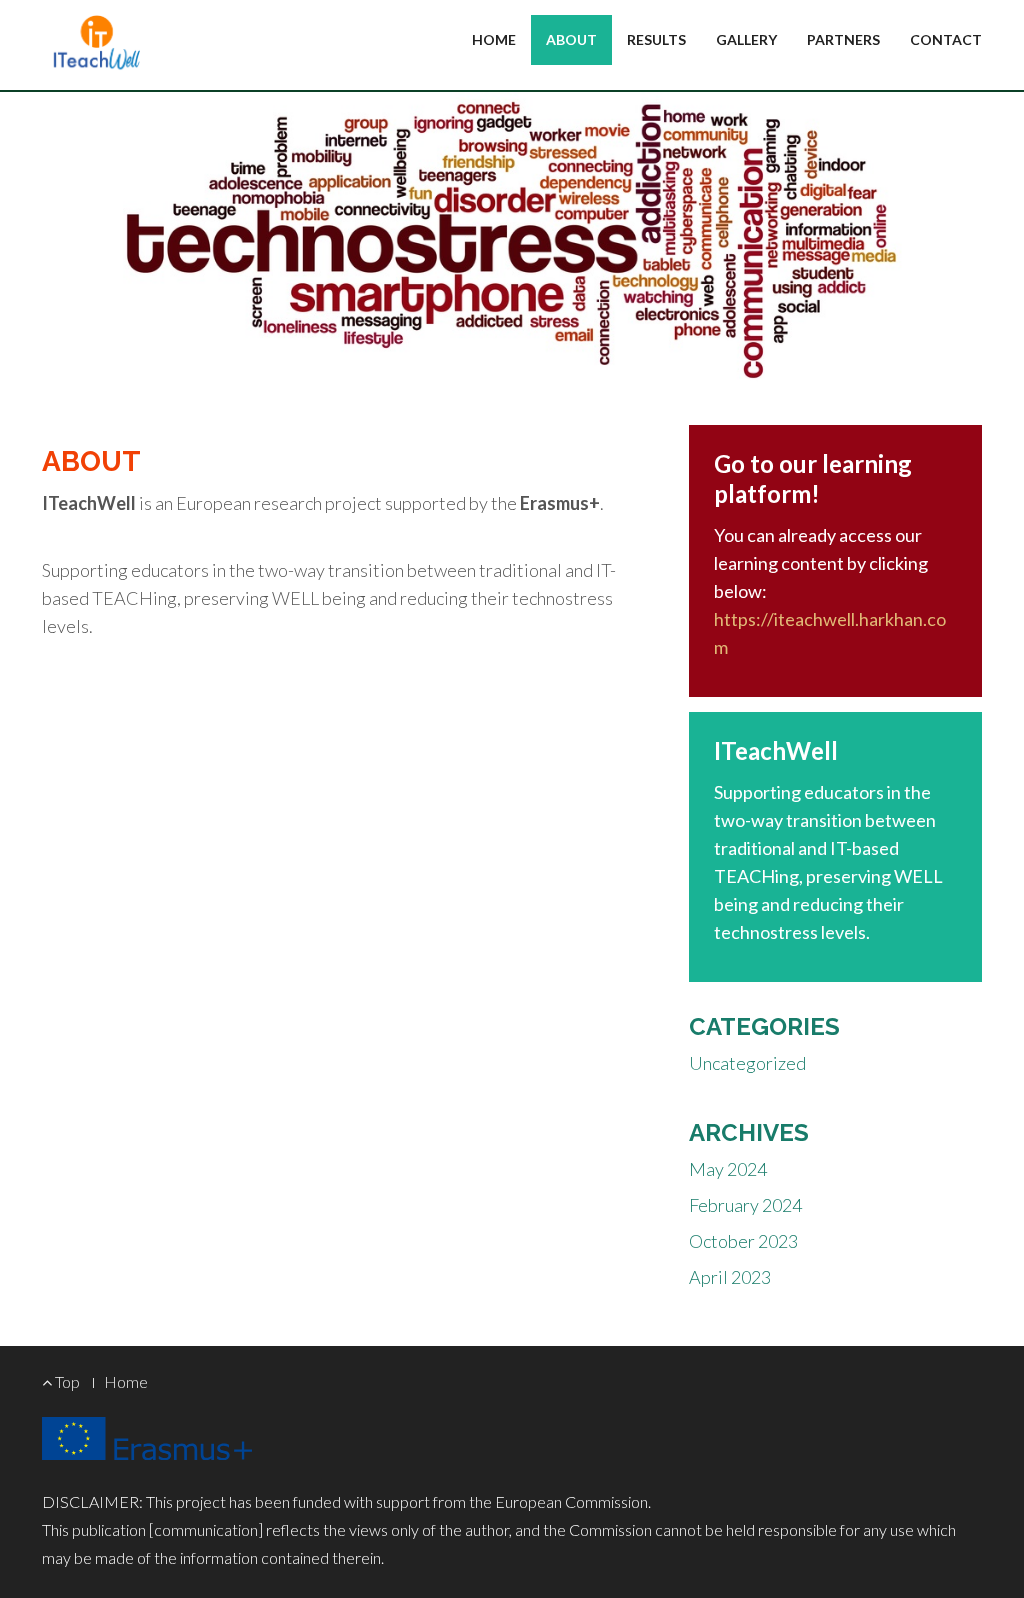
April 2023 (730, 1277)
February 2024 (745, 1205)
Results (656, 39)
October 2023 (743, 1241)
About (571, 39)
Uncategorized (747, 1063)
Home (494, 39)
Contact (946, 39)
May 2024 (728, 1169)
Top (66, 1381)
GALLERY (746, 39)
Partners (843, 39)
